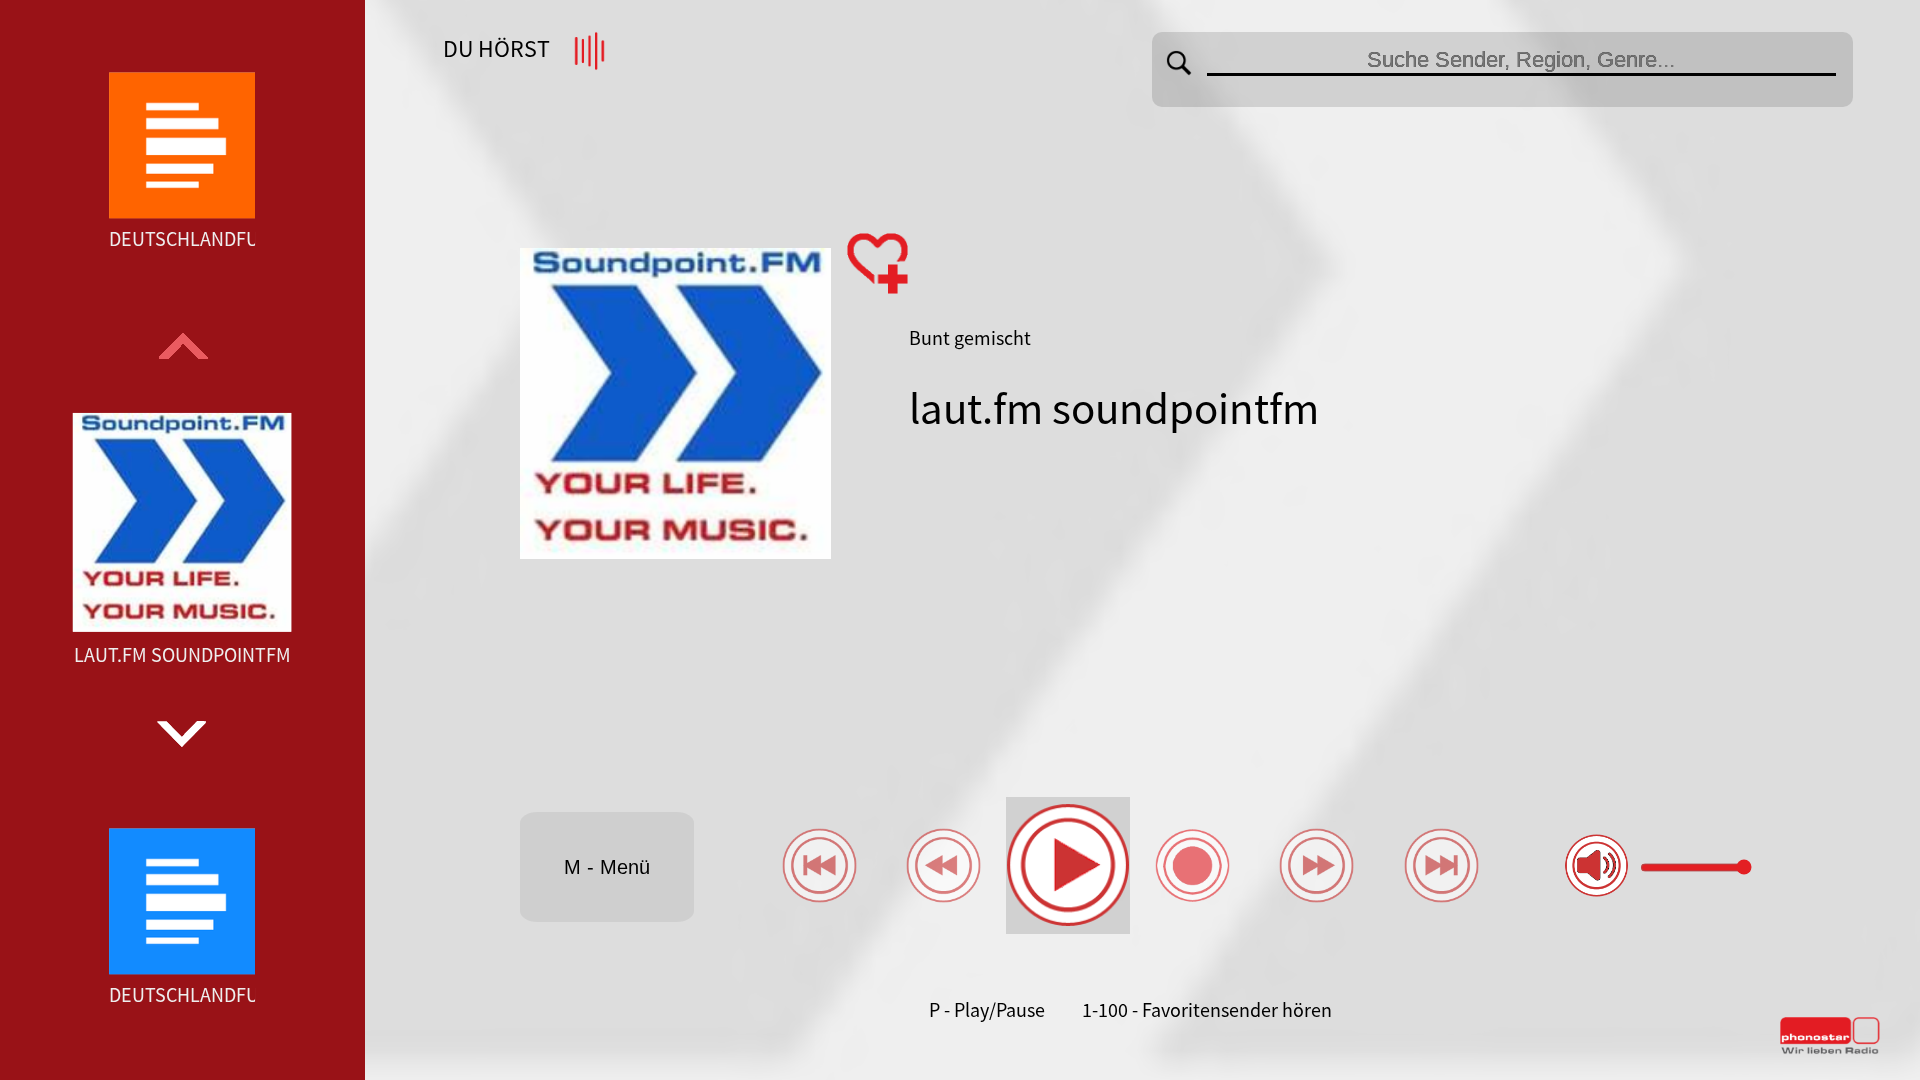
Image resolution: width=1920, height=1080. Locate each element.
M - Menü (607, 867)
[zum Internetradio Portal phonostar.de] (1830, 1050)
